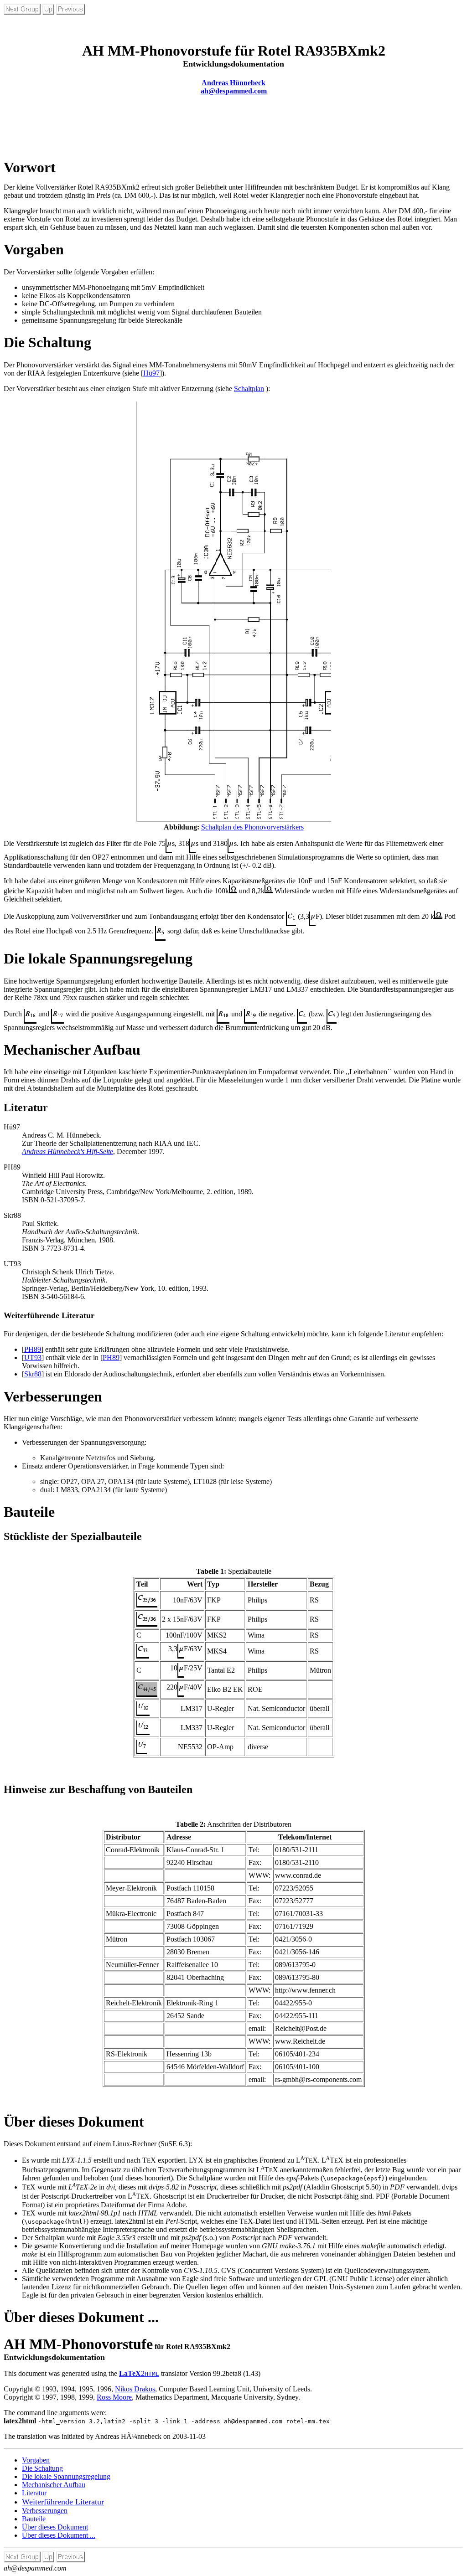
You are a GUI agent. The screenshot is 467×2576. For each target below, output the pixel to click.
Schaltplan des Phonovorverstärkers (252, 827)
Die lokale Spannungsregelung (66, 2476)
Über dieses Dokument (55, 2527)
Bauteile (34, 2519)
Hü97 (151, 373)
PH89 (33, 1349)
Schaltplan (249, 389)
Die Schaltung (42, 2468)
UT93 (33, 1358)
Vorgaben (36, 2460)
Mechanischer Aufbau (54, 2485)
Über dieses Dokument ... (59, 2535)
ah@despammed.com (234, 91)
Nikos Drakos (135, 2389)
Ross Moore (114, 2397)
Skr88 (33, 1374)
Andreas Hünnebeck (233, 83)
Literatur (34, 2493)
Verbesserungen (45, 2511)
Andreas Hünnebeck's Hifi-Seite (67, 1151)
